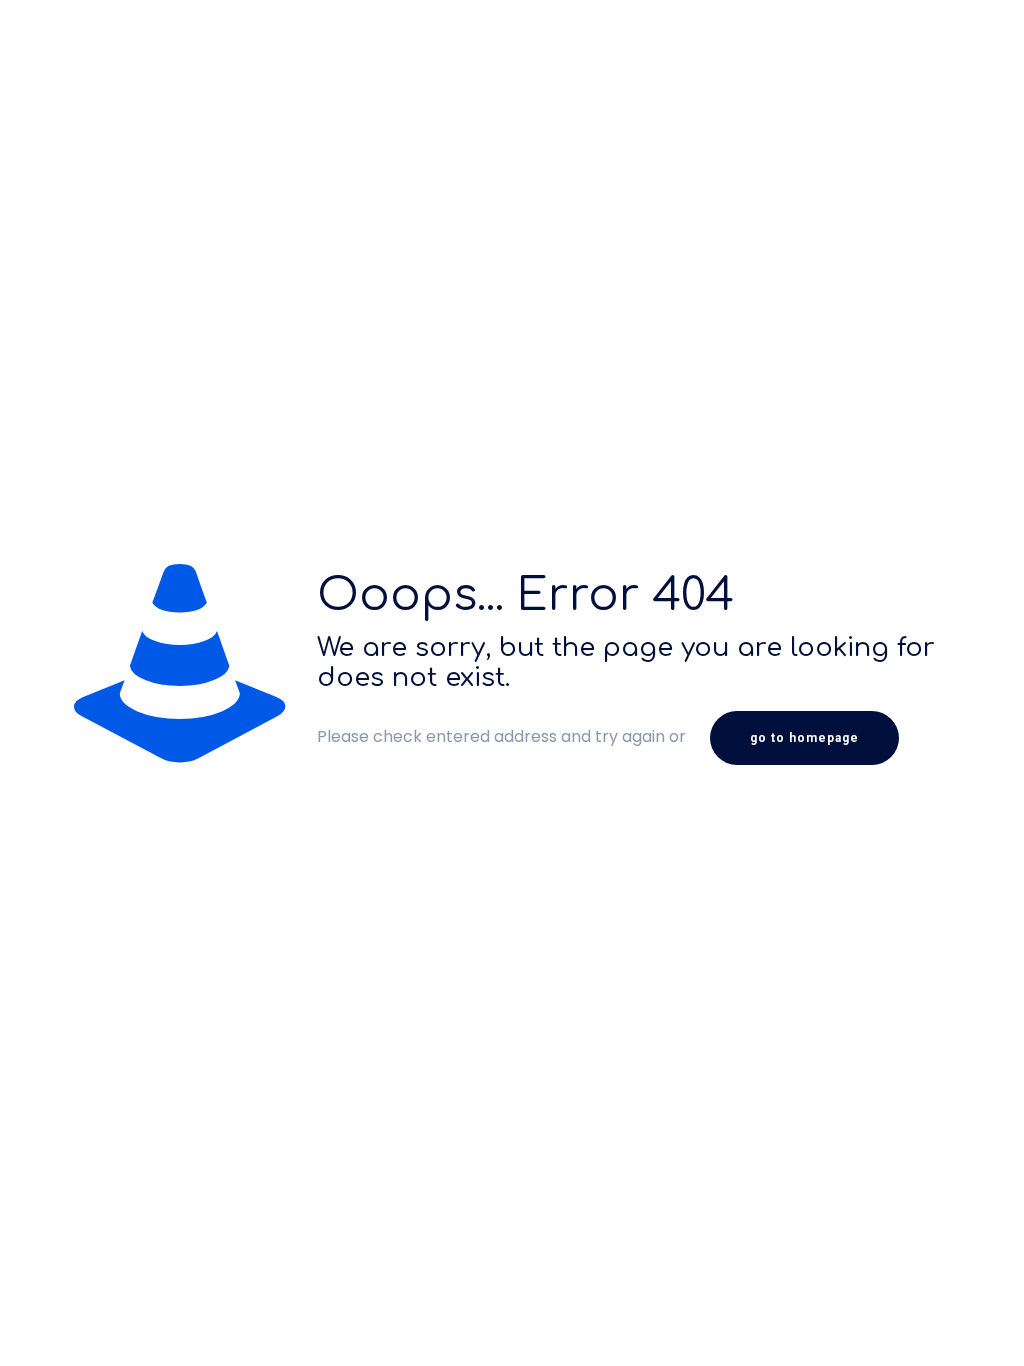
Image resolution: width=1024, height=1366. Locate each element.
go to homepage (804, 738)
